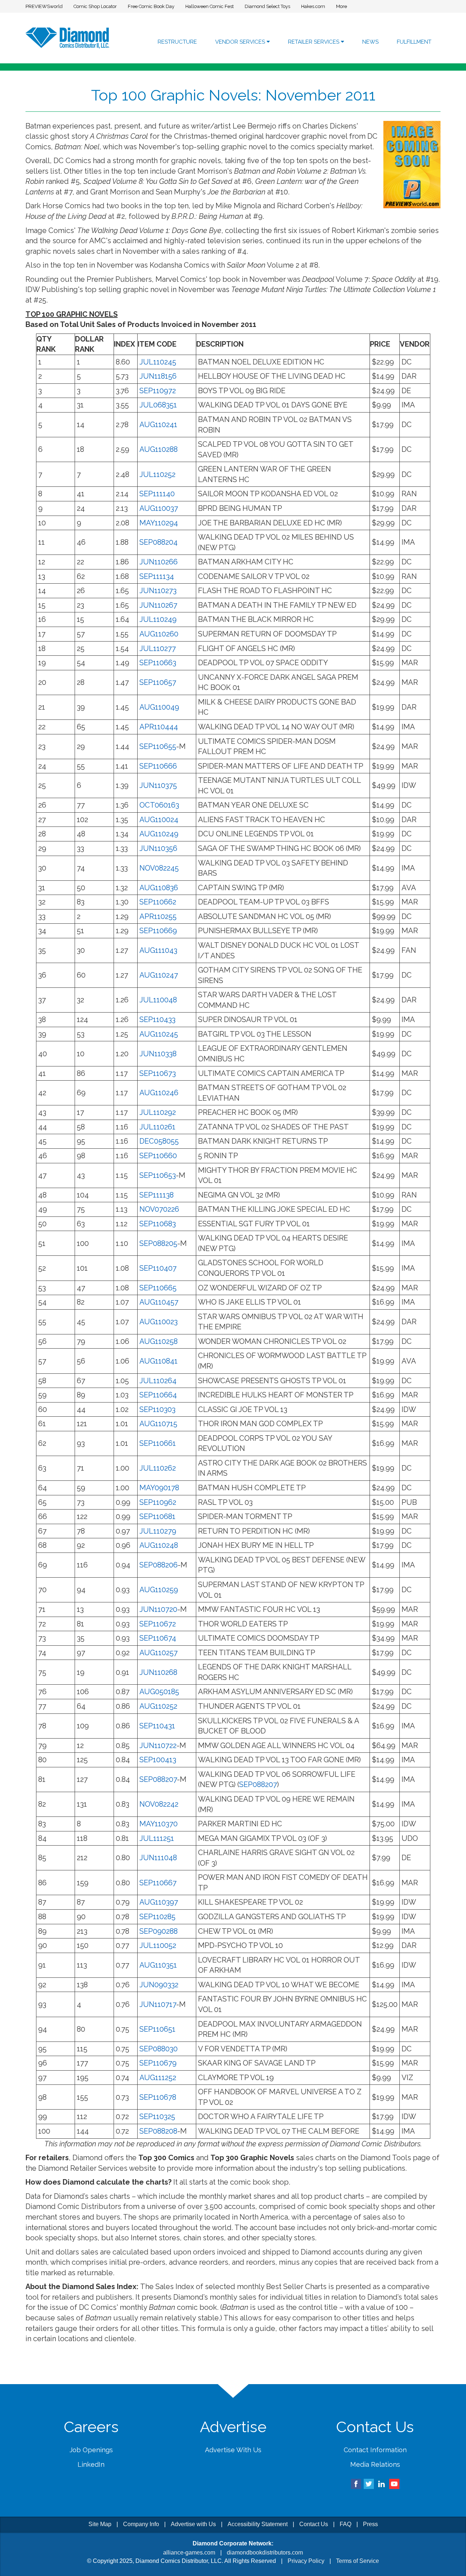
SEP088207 (158, 1779)
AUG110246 (159, 1093)
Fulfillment (414, 42)
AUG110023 (159, 1322)
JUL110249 (158, 619)
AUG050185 (159, 1692)
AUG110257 (159, 1653)
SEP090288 (159, 1931)
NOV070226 (159, 1209)
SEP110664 (158, 1395)
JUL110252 (157, 474)
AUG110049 (159, 707)
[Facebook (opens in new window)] (356, 2483)
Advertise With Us (233, 2450)
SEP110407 (158, 1268)
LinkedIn (91, 2464)
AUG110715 (158, 1424)
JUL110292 (158, 1112)
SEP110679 (158, 2063)
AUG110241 (158, 425)
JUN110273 (158, 591)
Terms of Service (358, 2561)
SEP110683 (158, 1224)
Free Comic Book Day (151, 6)
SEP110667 (158, 1883)
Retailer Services (314, 42)
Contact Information (375, 2450)
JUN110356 (158, 848)
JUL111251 (157, 1838)
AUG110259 (159, 1590)
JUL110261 (157, 1127)
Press (370, 2524)
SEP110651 (157, 2029)
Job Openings (91, 2450)
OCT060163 (159, 805)
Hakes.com (313, 6)
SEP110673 (158, 1073)
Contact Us (314, 2524)
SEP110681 (157, 1516)
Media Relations (375, 2464)
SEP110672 (158, 1624)
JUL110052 (158, 1945)
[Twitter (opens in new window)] (369, 2483)
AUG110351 (158, 1965)
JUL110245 (158, 362)
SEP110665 (158, 1288)
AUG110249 (159, 834)
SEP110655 (158, 746)
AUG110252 (158, 1706)
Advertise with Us (193, 2524)
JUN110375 (158, 785)
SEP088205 (158, 1243)
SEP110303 (157, 1409)
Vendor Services (241, 42)
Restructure (177, 42)
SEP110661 (158, 1443)
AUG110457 (159, 1302)
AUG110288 (159, 449)
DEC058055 (159, 1141)
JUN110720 (158, 1609)
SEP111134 (157, 576)
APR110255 (158, 916)
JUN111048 (158, 1858)
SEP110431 (157, 1726)
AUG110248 (159, 1545)
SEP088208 (158, 2131)
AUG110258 (159, 1341)
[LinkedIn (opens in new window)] (382, 2483)
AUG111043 (158, 950)
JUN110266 (159, 562)
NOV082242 (159, 1804)
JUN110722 (158, 1745)
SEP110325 (157, 2117)
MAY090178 (159, 1488)
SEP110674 (158, 1638)
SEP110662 (158, 902)
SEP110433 (157, 1019)
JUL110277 (158, 648)
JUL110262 (158, 1468)
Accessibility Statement (258, 2524)
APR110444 (159, 727)
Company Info (141, 2524)
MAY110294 (159, 523)
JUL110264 (158, 1381)
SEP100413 (158, 1760)
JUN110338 (158, 1054)
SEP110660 (158, 1156)
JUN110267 (158, 605)
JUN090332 (159, 1985)
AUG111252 (158, 2078)
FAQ (345, 2524)
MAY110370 (159, 1824)
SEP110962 (158, 1502)
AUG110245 (159, 1034)
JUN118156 (158, 376)
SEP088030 (159, 2049)
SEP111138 (157, 1195)
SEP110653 (158, 1175)
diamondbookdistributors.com (265, 2553)
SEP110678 (158, 2097)
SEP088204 (159, 542)
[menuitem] (177, 42)
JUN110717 (158, 2004)
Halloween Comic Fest (210, 6)
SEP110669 (158, 931)
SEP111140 (157, 494)
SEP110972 (158, 391)
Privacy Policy (306, 2561)
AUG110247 (159, 975)
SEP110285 (157, 1917)
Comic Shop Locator (95, 6)
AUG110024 (159, 820)
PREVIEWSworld (44, 6)
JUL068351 (158, 405)
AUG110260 (159, 634)
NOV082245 (159, 868)
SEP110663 (158, 663)
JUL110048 (158, 1000)
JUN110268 (158, 1672)
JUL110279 (158, 1531)
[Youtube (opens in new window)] (394, 2483)
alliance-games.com (189, 2553)
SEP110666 (158, 766)
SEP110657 (158, 682)
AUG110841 (159, 1361)
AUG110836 (159, 888)
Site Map (100, 2524)
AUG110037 (159, 508)
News (370, 42)
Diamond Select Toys (267, 6)
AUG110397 (159, 1902)
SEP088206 (159, 1565)
